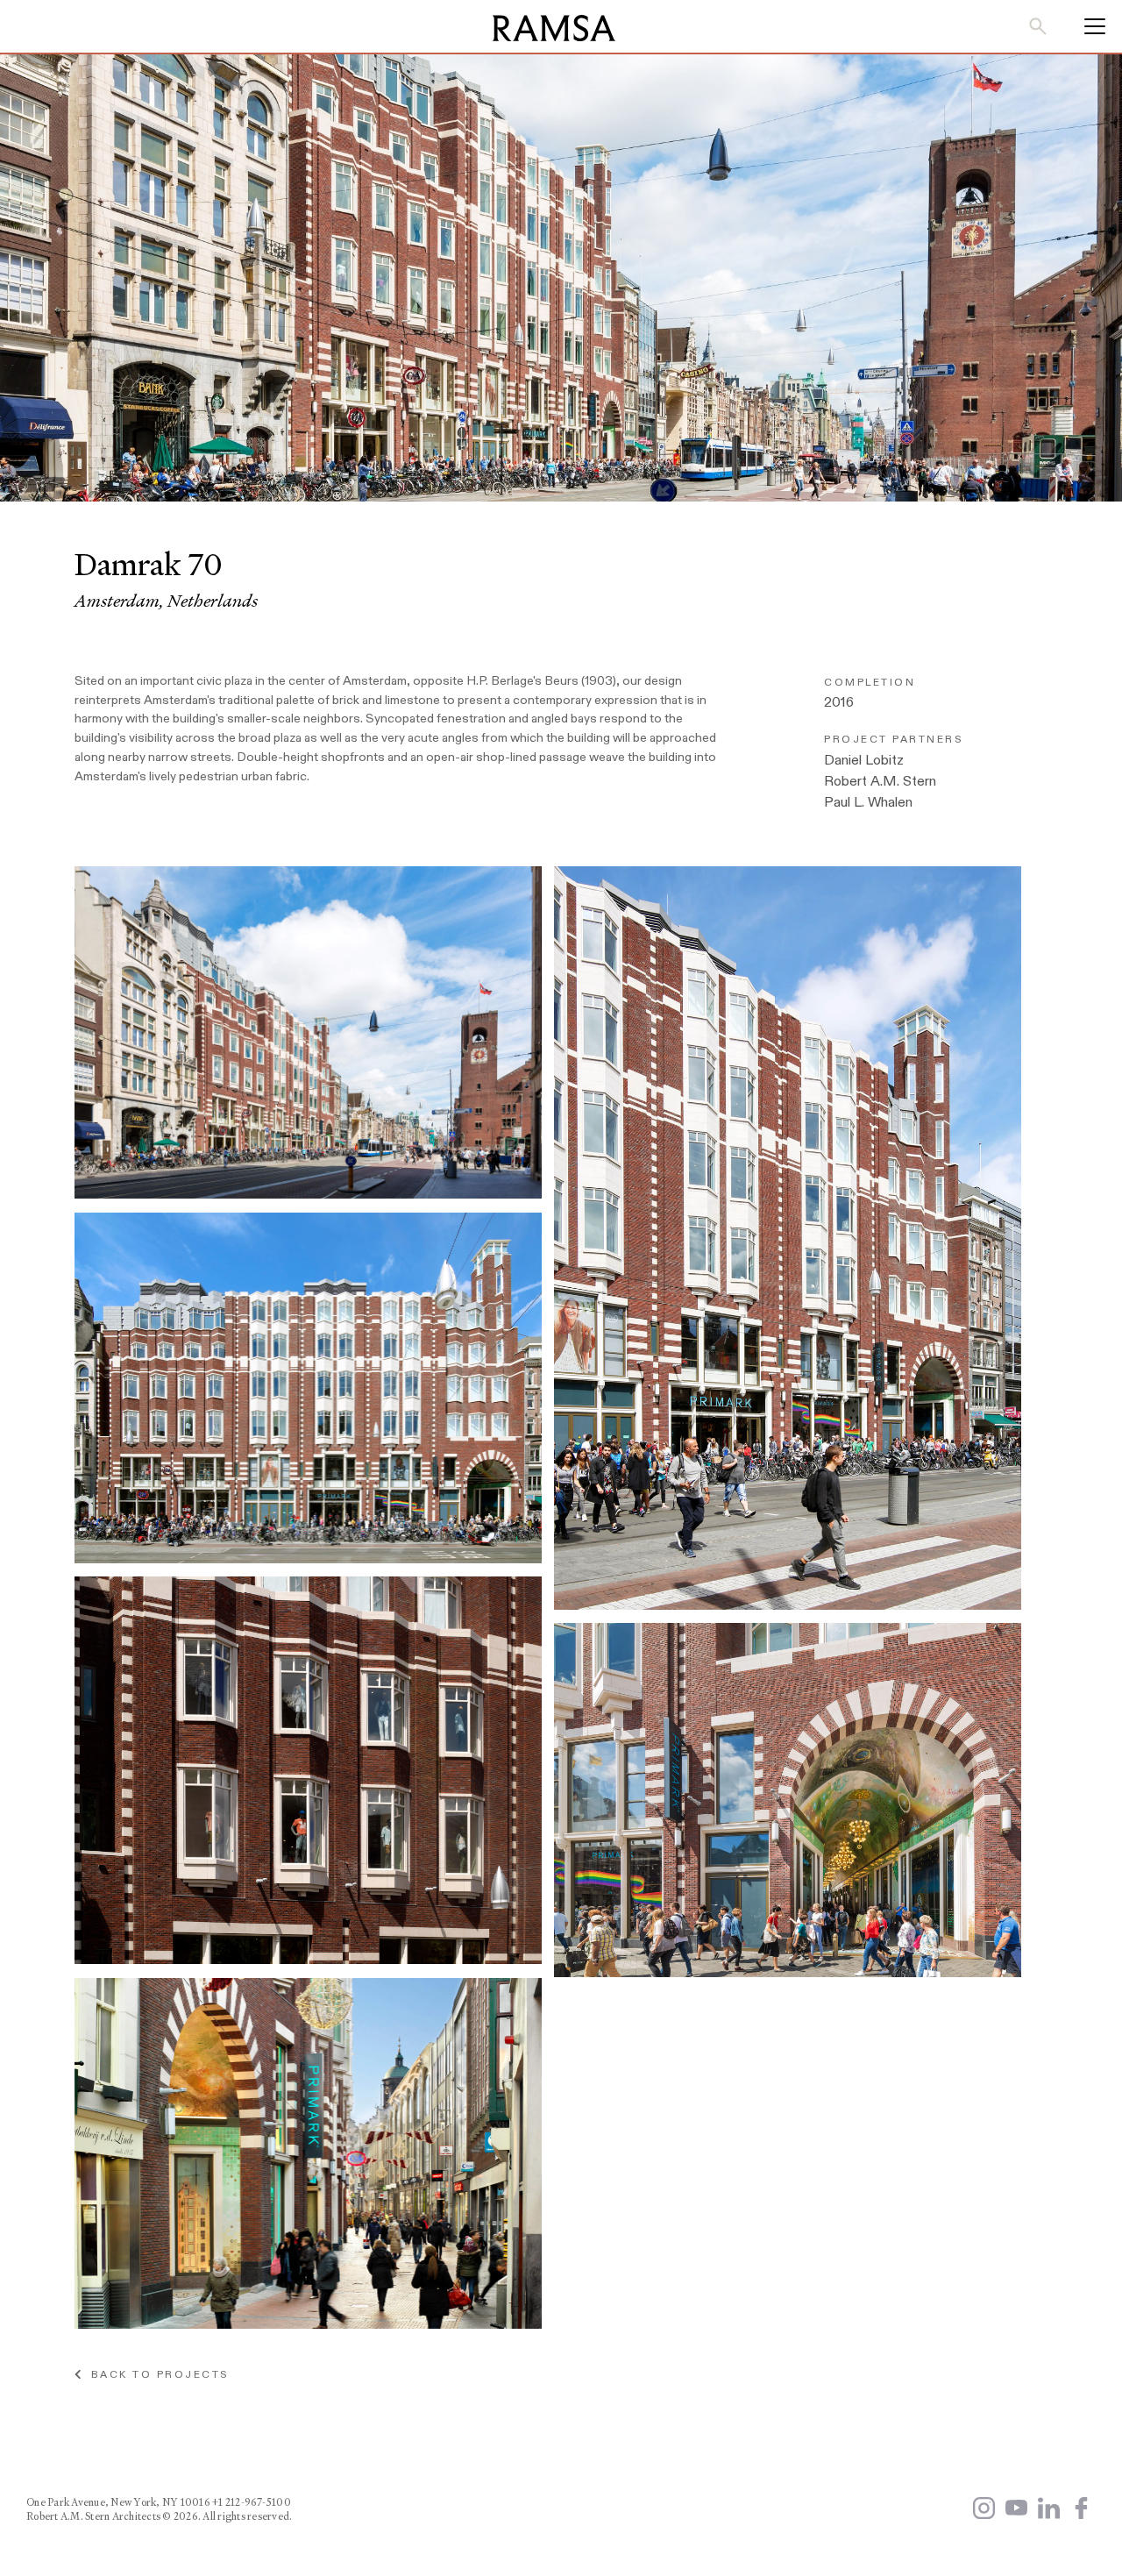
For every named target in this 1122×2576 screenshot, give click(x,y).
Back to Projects (155, 2374)
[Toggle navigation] (1089, 26)
